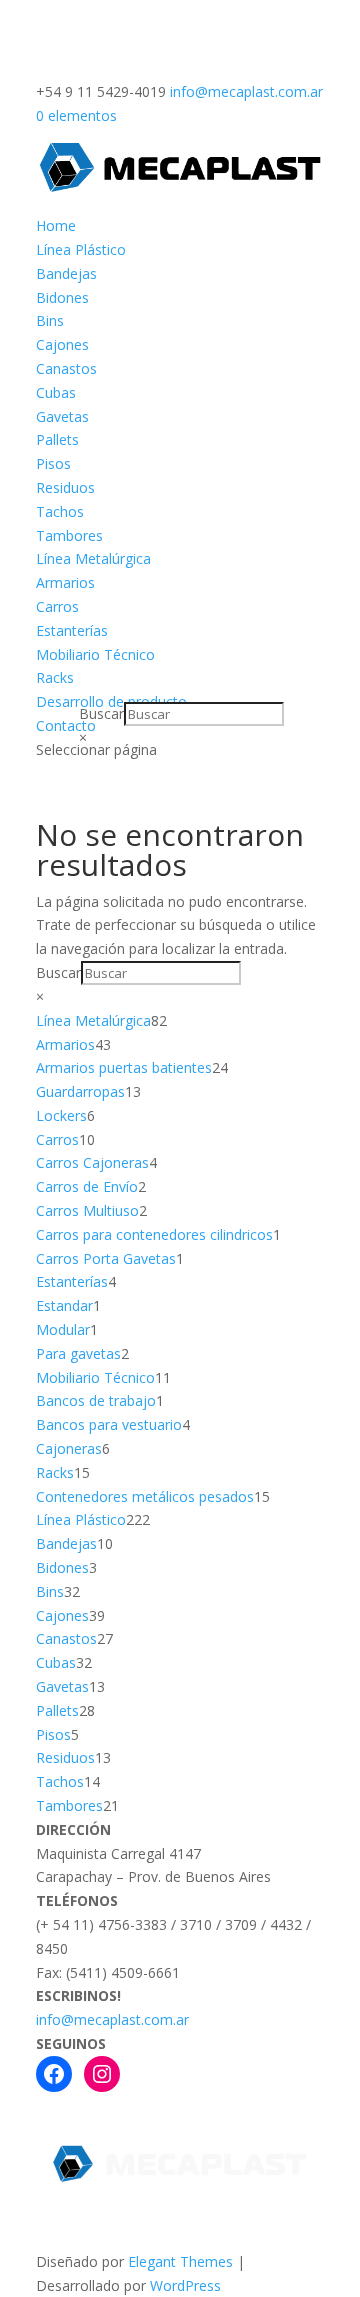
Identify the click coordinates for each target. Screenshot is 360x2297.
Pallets (57, 439)
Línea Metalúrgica (93, 558)
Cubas (56, 392)
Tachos (60, 511)
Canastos (66, 368)
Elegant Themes (180, 2261)
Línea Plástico (81, 249)
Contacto (66, 725)
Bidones (62, 297)
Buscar (101, 713)
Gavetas (62, 416)
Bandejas (66, 273)
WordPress (185, 2285)
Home (56, 225)
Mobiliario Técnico (95, 654)
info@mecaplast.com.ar (112, 2019)
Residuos (65, 487)
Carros (57, 606)
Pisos (53, 463)
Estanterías (72, 630)
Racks (55, 677)
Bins (50, 320)
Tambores (69, 535)
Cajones (62, 344)
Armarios (65, 582)
